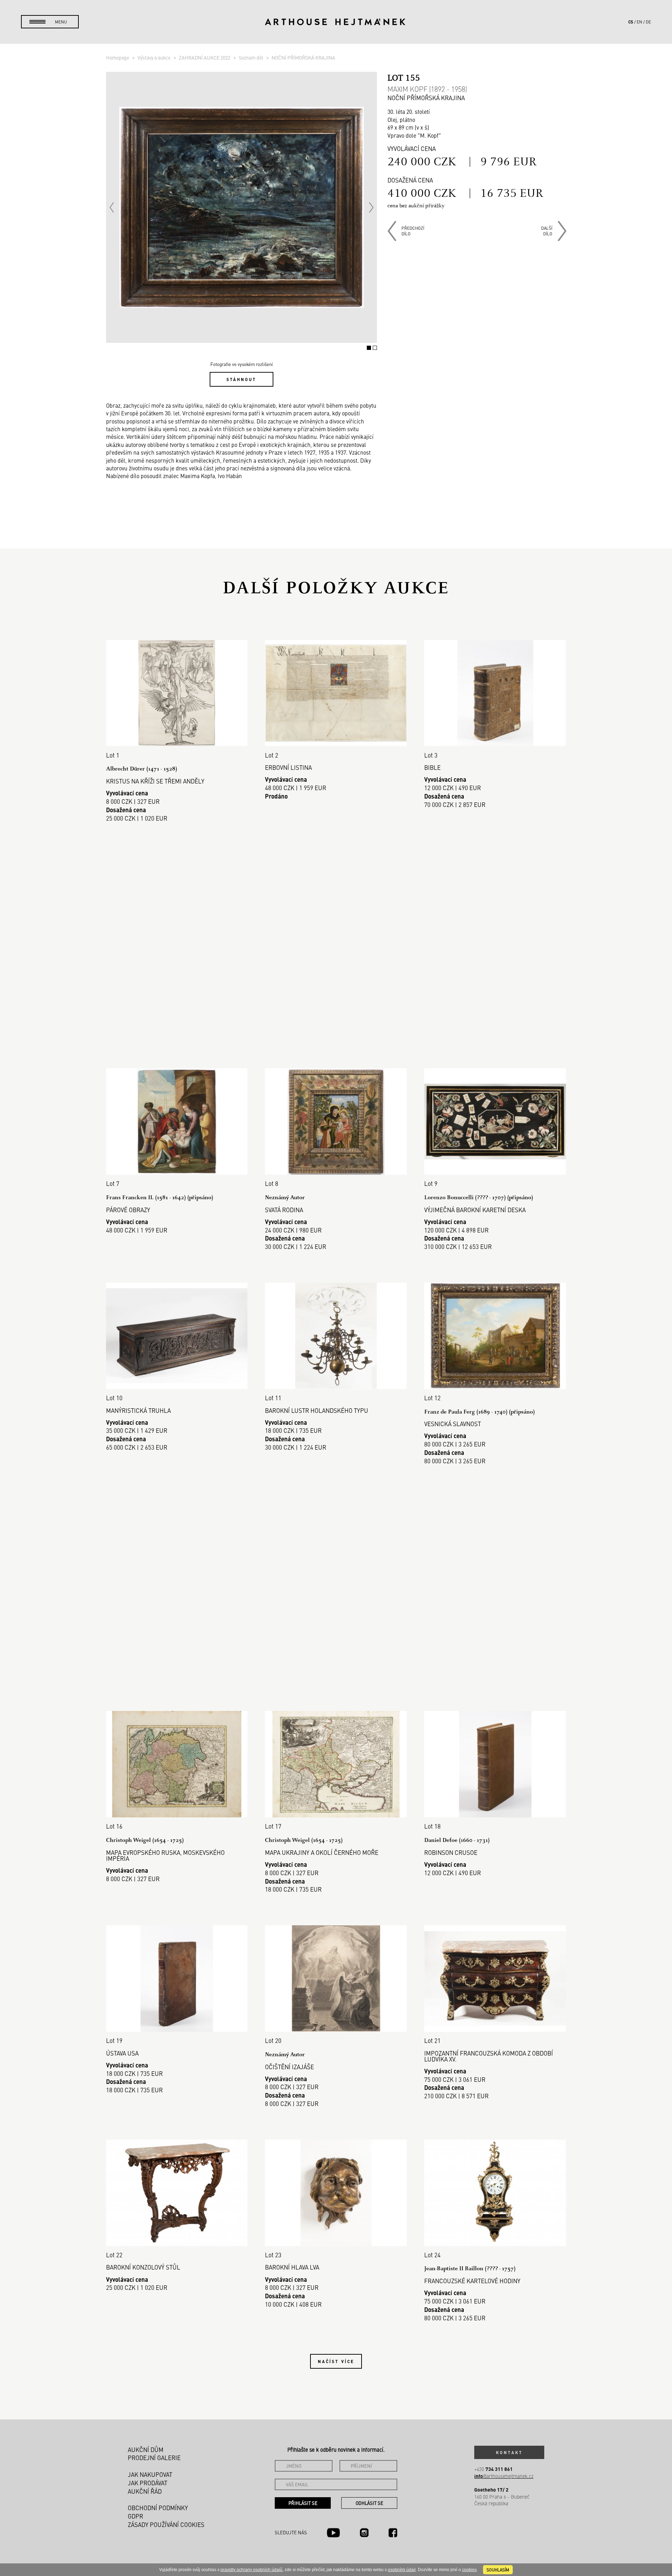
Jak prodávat (148, 2483)
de (648, 22)
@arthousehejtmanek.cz (504, 2476)
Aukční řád (145, 2491)
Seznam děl (251, 57)
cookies (469, 2570)
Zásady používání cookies (166, 2525)
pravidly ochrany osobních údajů (251, 2570)
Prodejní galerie (154, 2458)
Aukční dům (146, 2450)
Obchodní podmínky (158, 2508)
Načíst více (336, 2361)
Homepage (118, 57)
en (639, 22)
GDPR (135, 2516)
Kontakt (509, 2452)
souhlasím (498, 2570)
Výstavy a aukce (155, 57)
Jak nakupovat (150, 2474)
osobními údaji (402, 2570)
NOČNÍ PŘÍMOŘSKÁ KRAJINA (303, 57)
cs (631, 22)
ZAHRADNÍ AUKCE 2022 (205, 57)
